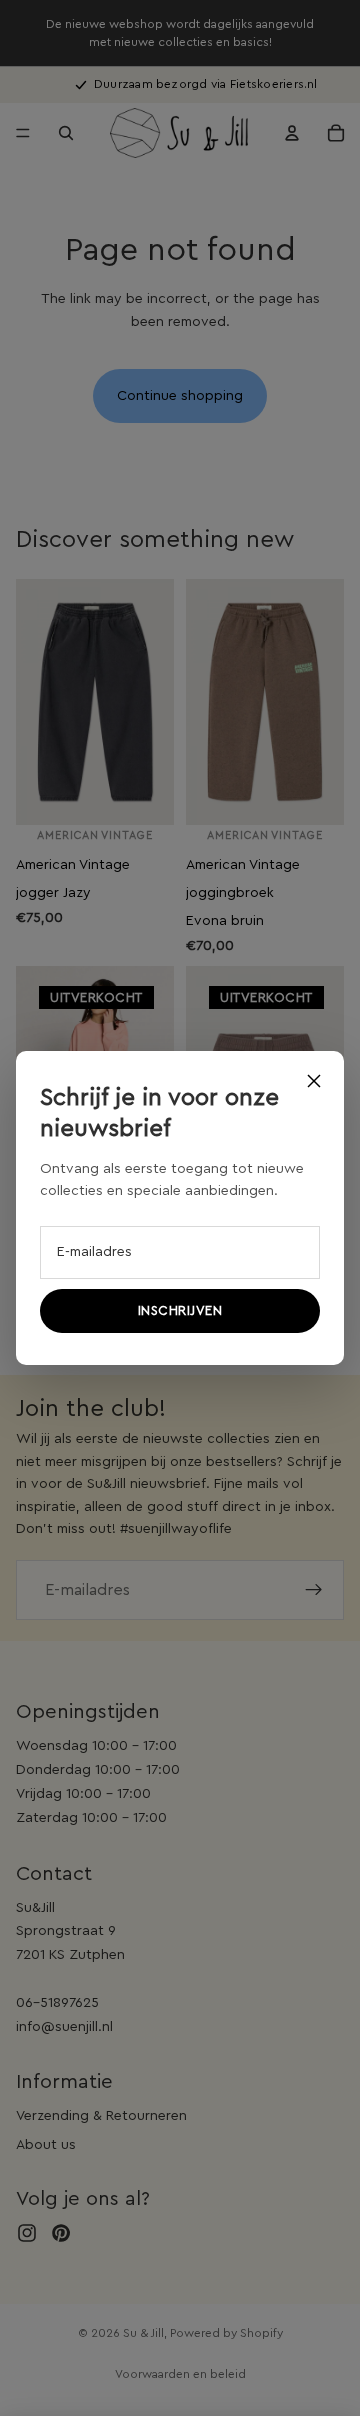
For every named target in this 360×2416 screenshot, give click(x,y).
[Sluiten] (314, 1081)
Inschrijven (180, 1310)
